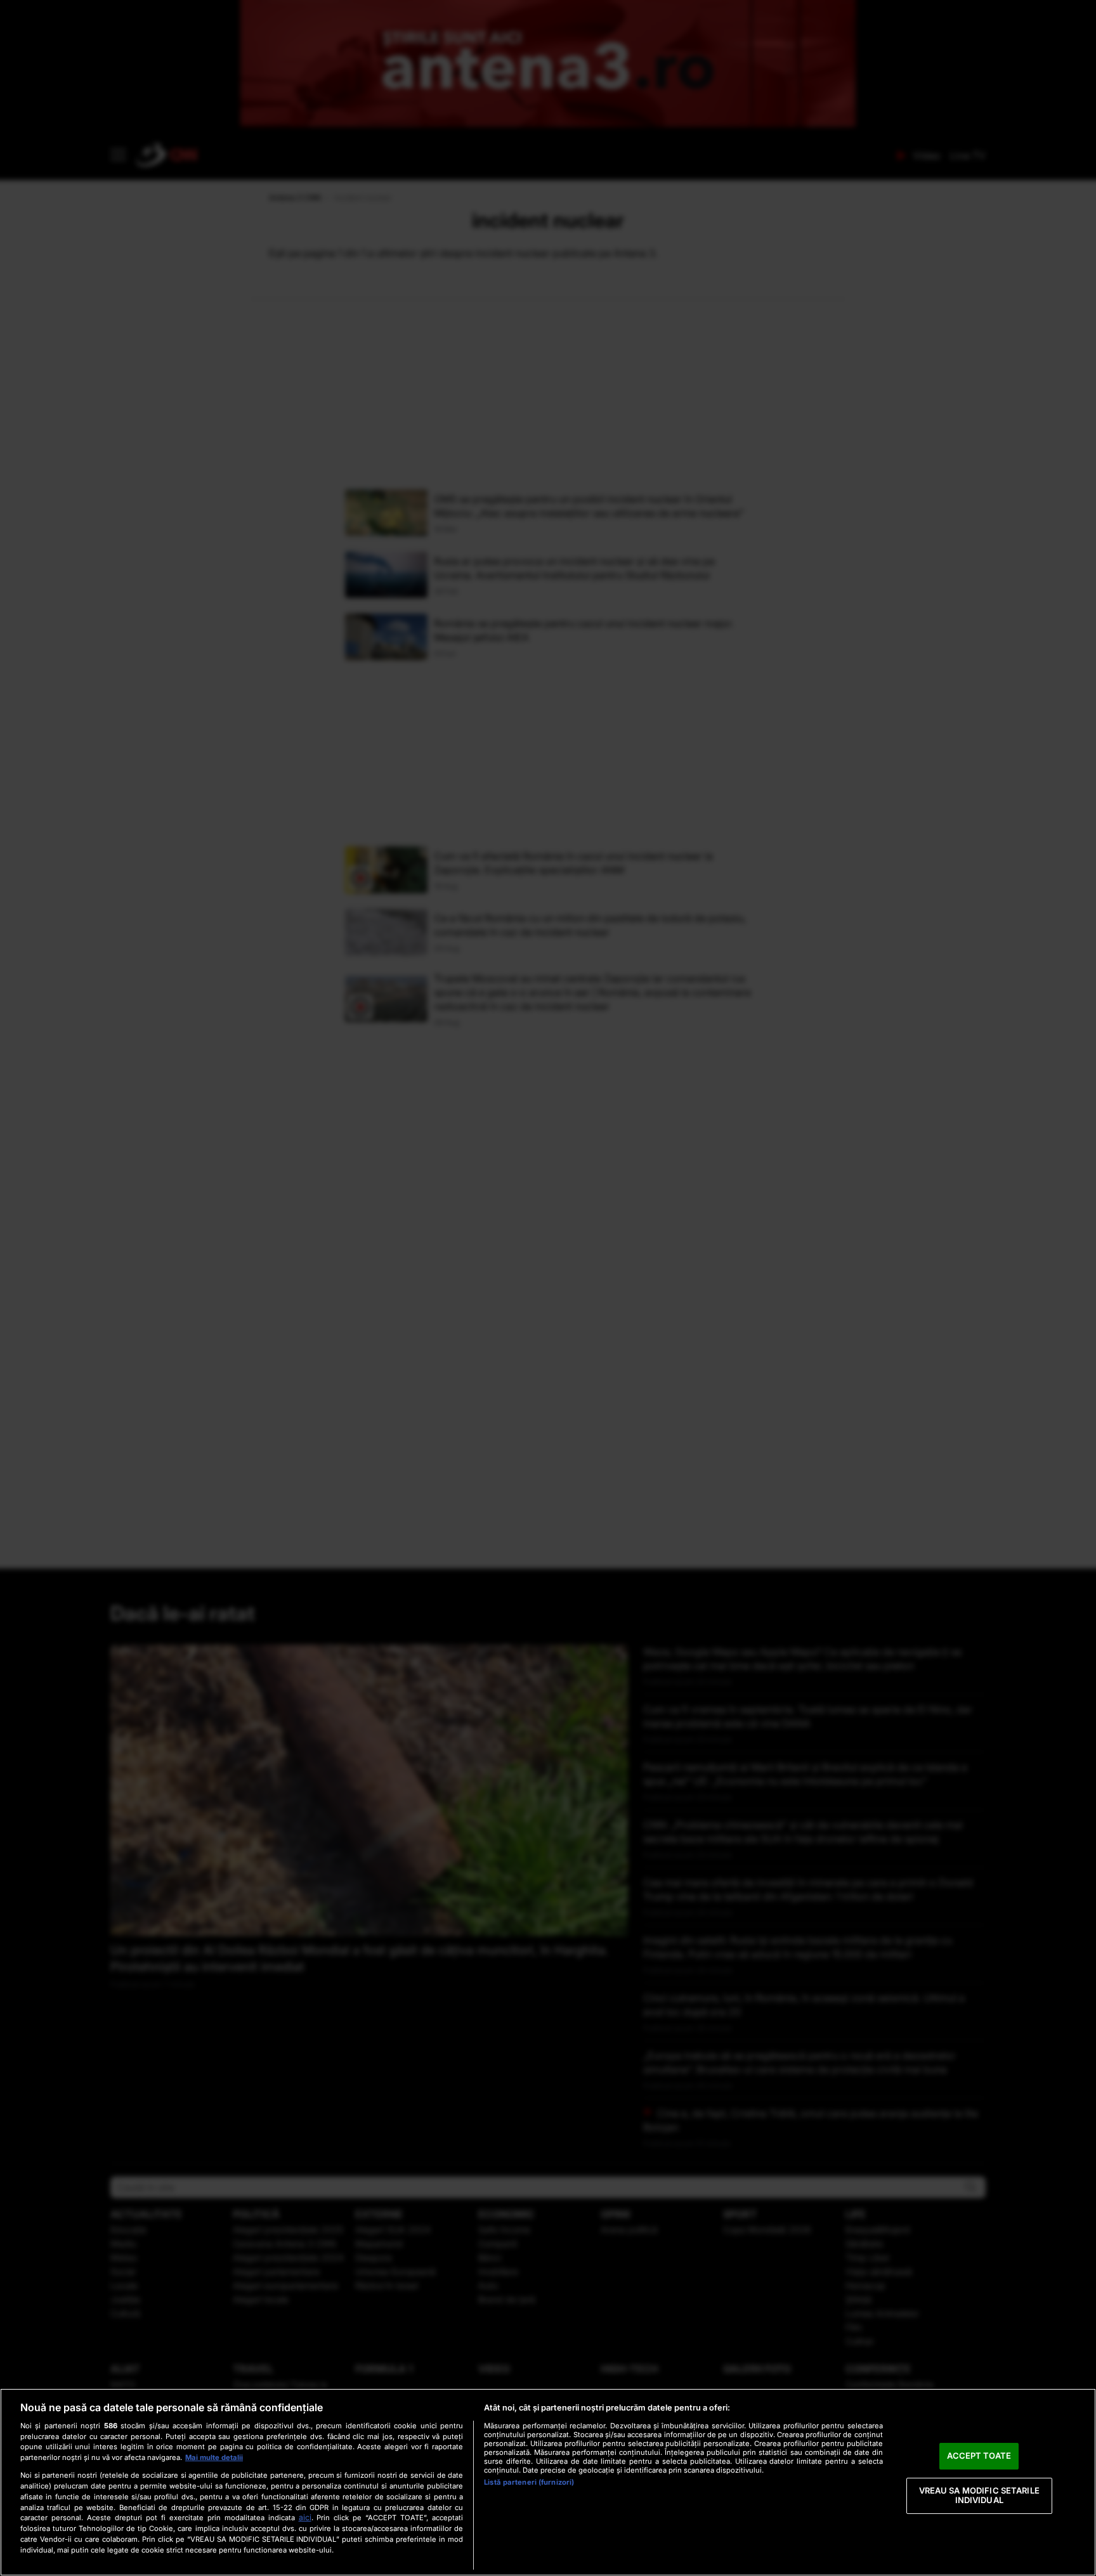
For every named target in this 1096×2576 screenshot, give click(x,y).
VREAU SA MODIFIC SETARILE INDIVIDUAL (979, 2495)
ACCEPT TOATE (979, 2456)
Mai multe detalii (214, 2457)
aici (305, 2517)
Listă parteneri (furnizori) (529, 2482)
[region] (548, 2482)
